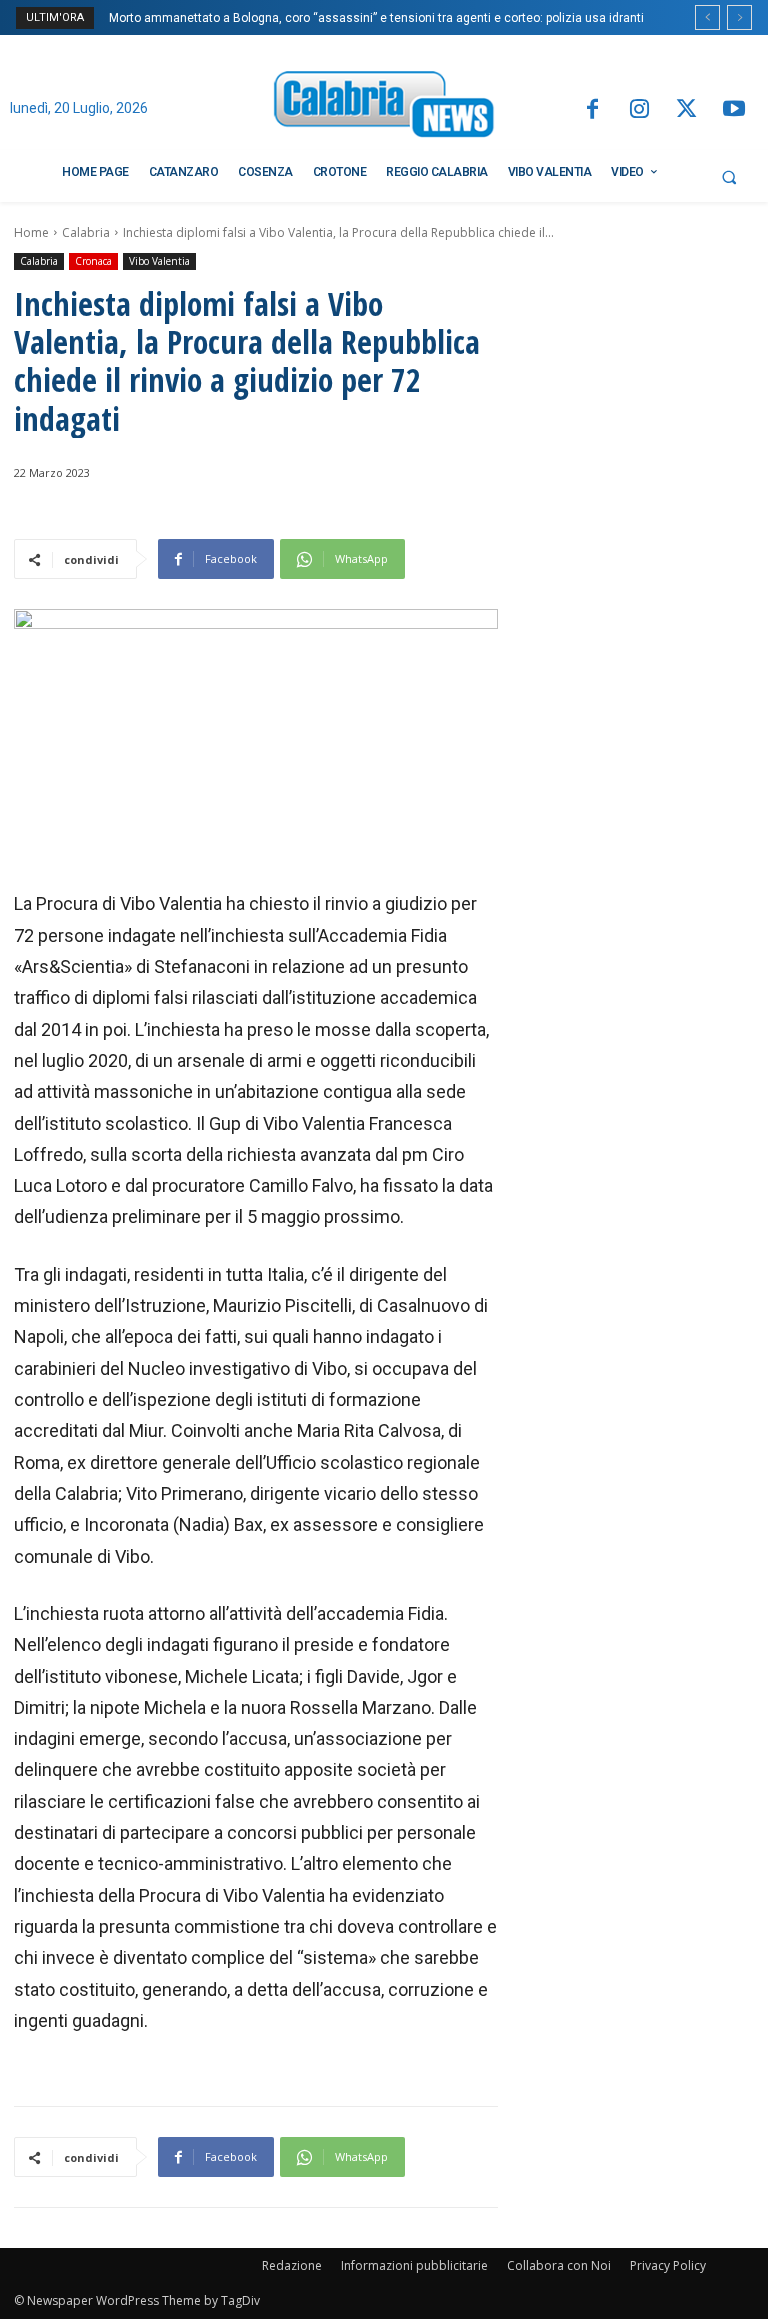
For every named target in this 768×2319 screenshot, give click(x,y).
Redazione (292, 2265)
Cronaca (93, 261)
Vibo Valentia (159, 261)
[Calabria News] (384, 107)
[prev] (707, 17)
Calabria (86, 232)
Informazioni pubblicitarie (414, 2265)
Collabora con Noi (559, 2265)
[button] (729, 177)
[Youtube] (734, 110)
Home (31, 232)
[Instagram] (639, 110)
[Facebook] (591, 110)
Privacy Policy (668, 2265)
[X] (686, 110)
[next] (739, 17)
